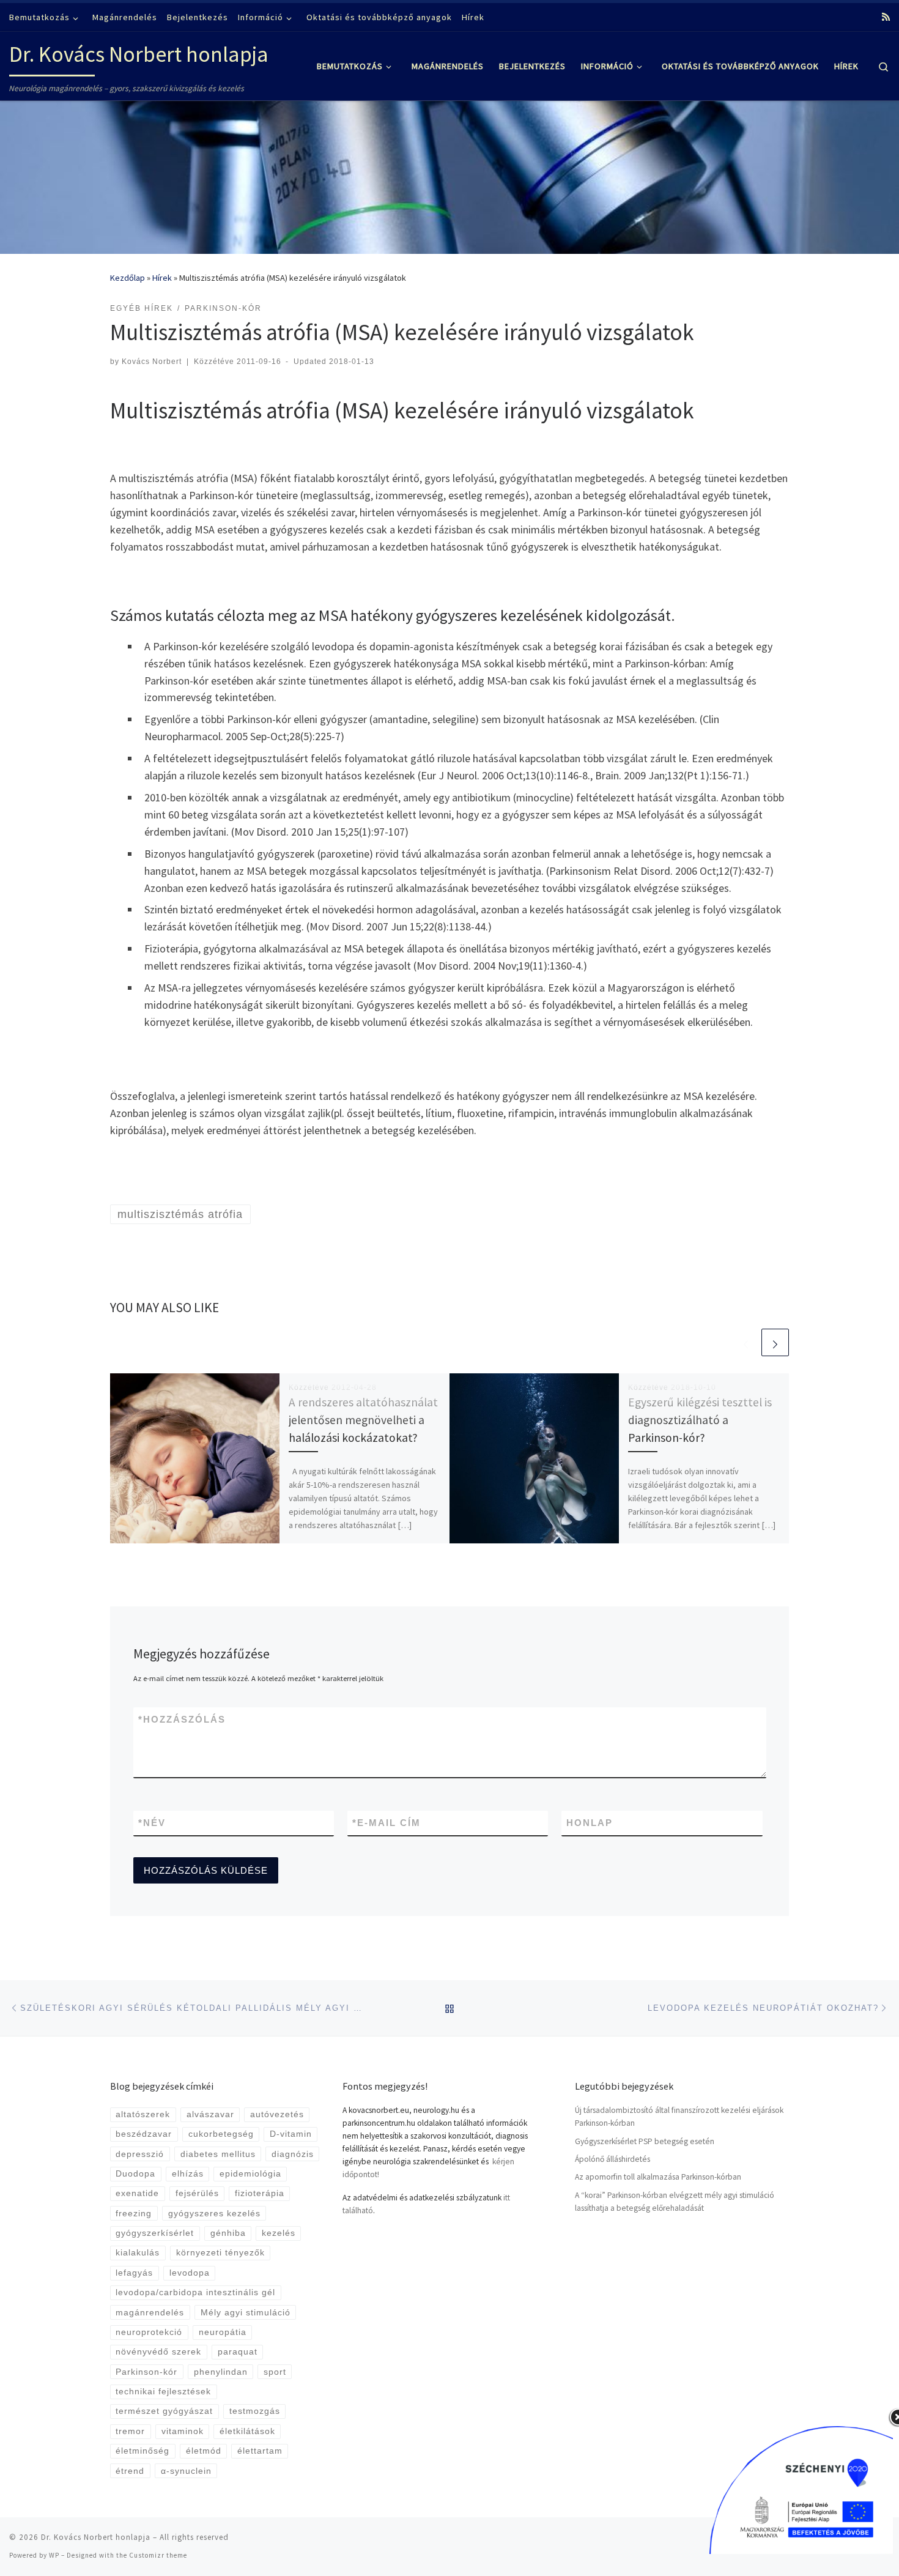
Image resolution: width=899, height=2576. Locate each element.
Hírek (162, 278)
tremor (130, 2431)
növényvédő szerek (158, 2352)
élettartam (260, 2451)
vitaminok (183, 2431)
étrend (130, 2471)
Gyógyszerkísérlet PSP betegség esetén (645, 2141)
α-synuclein (186, 2471)
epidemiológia (250, 2174)
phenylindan (221, 2372)
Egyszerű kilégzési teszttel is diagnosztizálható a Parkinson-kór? (700, 1420)
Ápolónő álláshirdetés (612, 2159)
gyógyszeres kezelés (214, 2214)
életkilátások (247, 2431)
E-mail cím (387, 1823)
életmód (204, 2451)
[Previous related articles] (746, 1342)
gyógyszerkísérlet (155, 2233)
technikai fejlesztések (163, 2392)
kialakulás (138, 2253)
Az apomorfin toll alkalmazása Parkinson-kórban (658, 2177)
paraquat (238, 2352)
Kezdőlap (128, 278)
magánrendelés (150, 2313)
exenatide (137, 2193)
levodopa (190, 2273)
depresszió (140, 2154)
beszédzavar (144, 2134)
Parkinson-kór (146, 2372)
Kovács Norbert (152, 362)
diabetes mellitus (218, 2154)
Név (152, 1823)
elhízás (188, 2174)
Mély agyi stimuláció (246, 2313)
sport (275, 2372)
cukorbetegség (221, 2134)
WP (54, 2555)
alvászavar (210, 2114)
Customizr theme (158, 2555)
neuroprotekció (149, 2332)
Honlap (590, 1823)
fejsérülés (197, 2193)
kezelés (279, 2233)
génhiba (228, 2233)
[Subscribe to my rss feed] (886, 17)
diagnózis (293, 2154)
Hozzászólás (182, 1719)
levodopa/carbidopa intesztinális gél (195, 2292)
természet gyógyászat (164, 2411)
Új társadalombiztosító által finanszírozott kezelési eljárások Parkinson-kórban (679, 2117)
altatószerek (143, 2114)
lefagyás (134, 2273)
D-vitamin (291, 2134)
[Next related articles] (775, 1342)
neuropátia (223, 2332)
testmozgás (255, 2411)
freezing (134, 2214)
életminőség (142, 2451)
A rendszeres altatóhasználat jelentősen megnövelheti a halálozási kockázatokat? (363, 1420)
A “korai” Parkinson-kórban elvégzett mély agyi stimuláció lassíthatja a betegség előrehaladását (675, 2202)
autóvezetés (277, 2114)
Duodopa (135, 2174)
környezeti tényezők (220, 2253)
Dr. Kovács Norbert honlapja (96, 2537)
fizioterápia (260, 2193)
